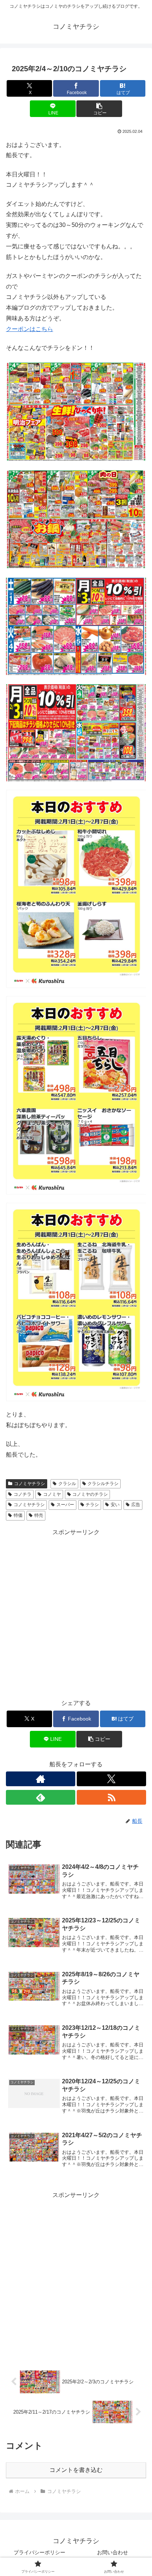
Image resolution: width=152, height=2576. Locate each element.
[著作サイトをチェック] (41, 1779)
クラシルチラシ (103, 1484)
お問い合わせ (113, 2552)
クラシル (67, 1484)
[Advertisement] (76, 1614)
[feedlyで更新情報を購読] (41, 1797)
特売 (39, 1515)
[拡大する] (137, 371)
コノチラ (23, 1494)
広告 (136, 1505)
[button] (99, 109)
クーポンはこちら (30, 329)
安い (115, 1505)
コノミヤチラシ (30, 1484)
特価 (18, 1515)
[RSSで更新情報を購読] (111, 1797)
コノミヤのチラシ (90, 1494)
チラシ (92, 1505)
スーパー (65, 1505)
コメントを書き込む (76, 2470)
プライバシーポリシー (39, 2552)
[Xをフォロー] (111, 1779)
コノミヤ (52, 1494)
